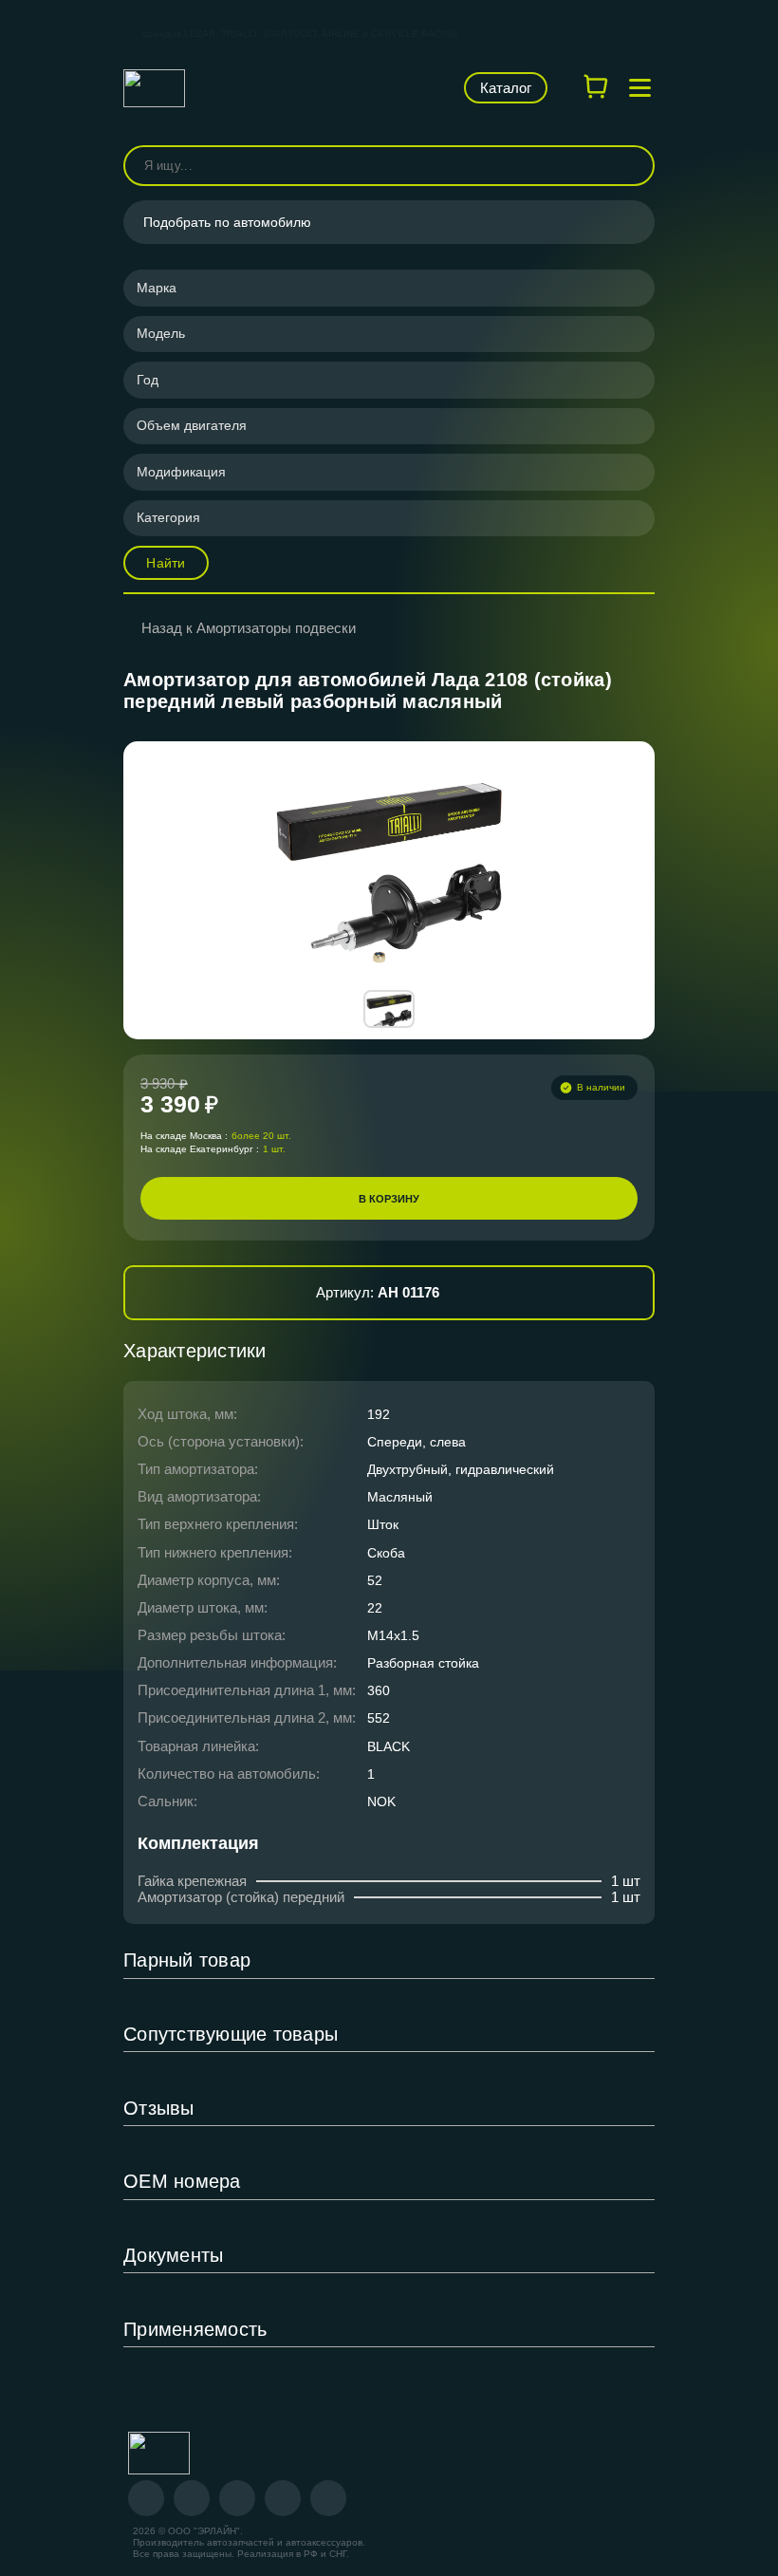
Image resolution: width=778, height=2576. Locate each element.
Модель (161, 333)
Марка (157, 288)
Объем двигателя (192, 425)
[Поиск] (632, 166)
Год (148, 380)
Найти (166, 563)
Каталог (506, 88)
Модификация (181, 472)
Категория (168, 517)
